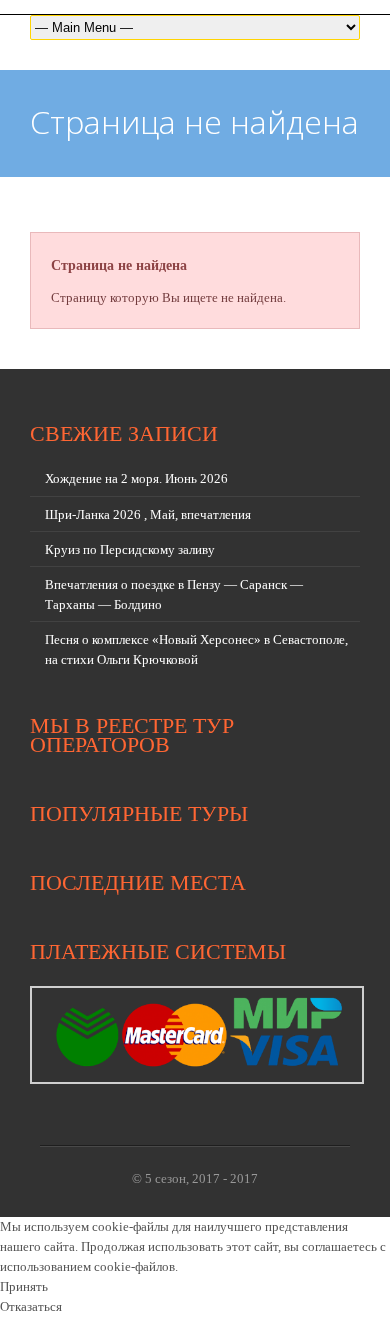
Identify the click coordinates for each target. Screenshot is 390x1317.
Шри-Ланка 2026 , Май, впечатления (148, 514)
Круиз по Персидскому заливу (130, 549)
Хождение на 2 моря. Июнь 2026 (136, 478)
